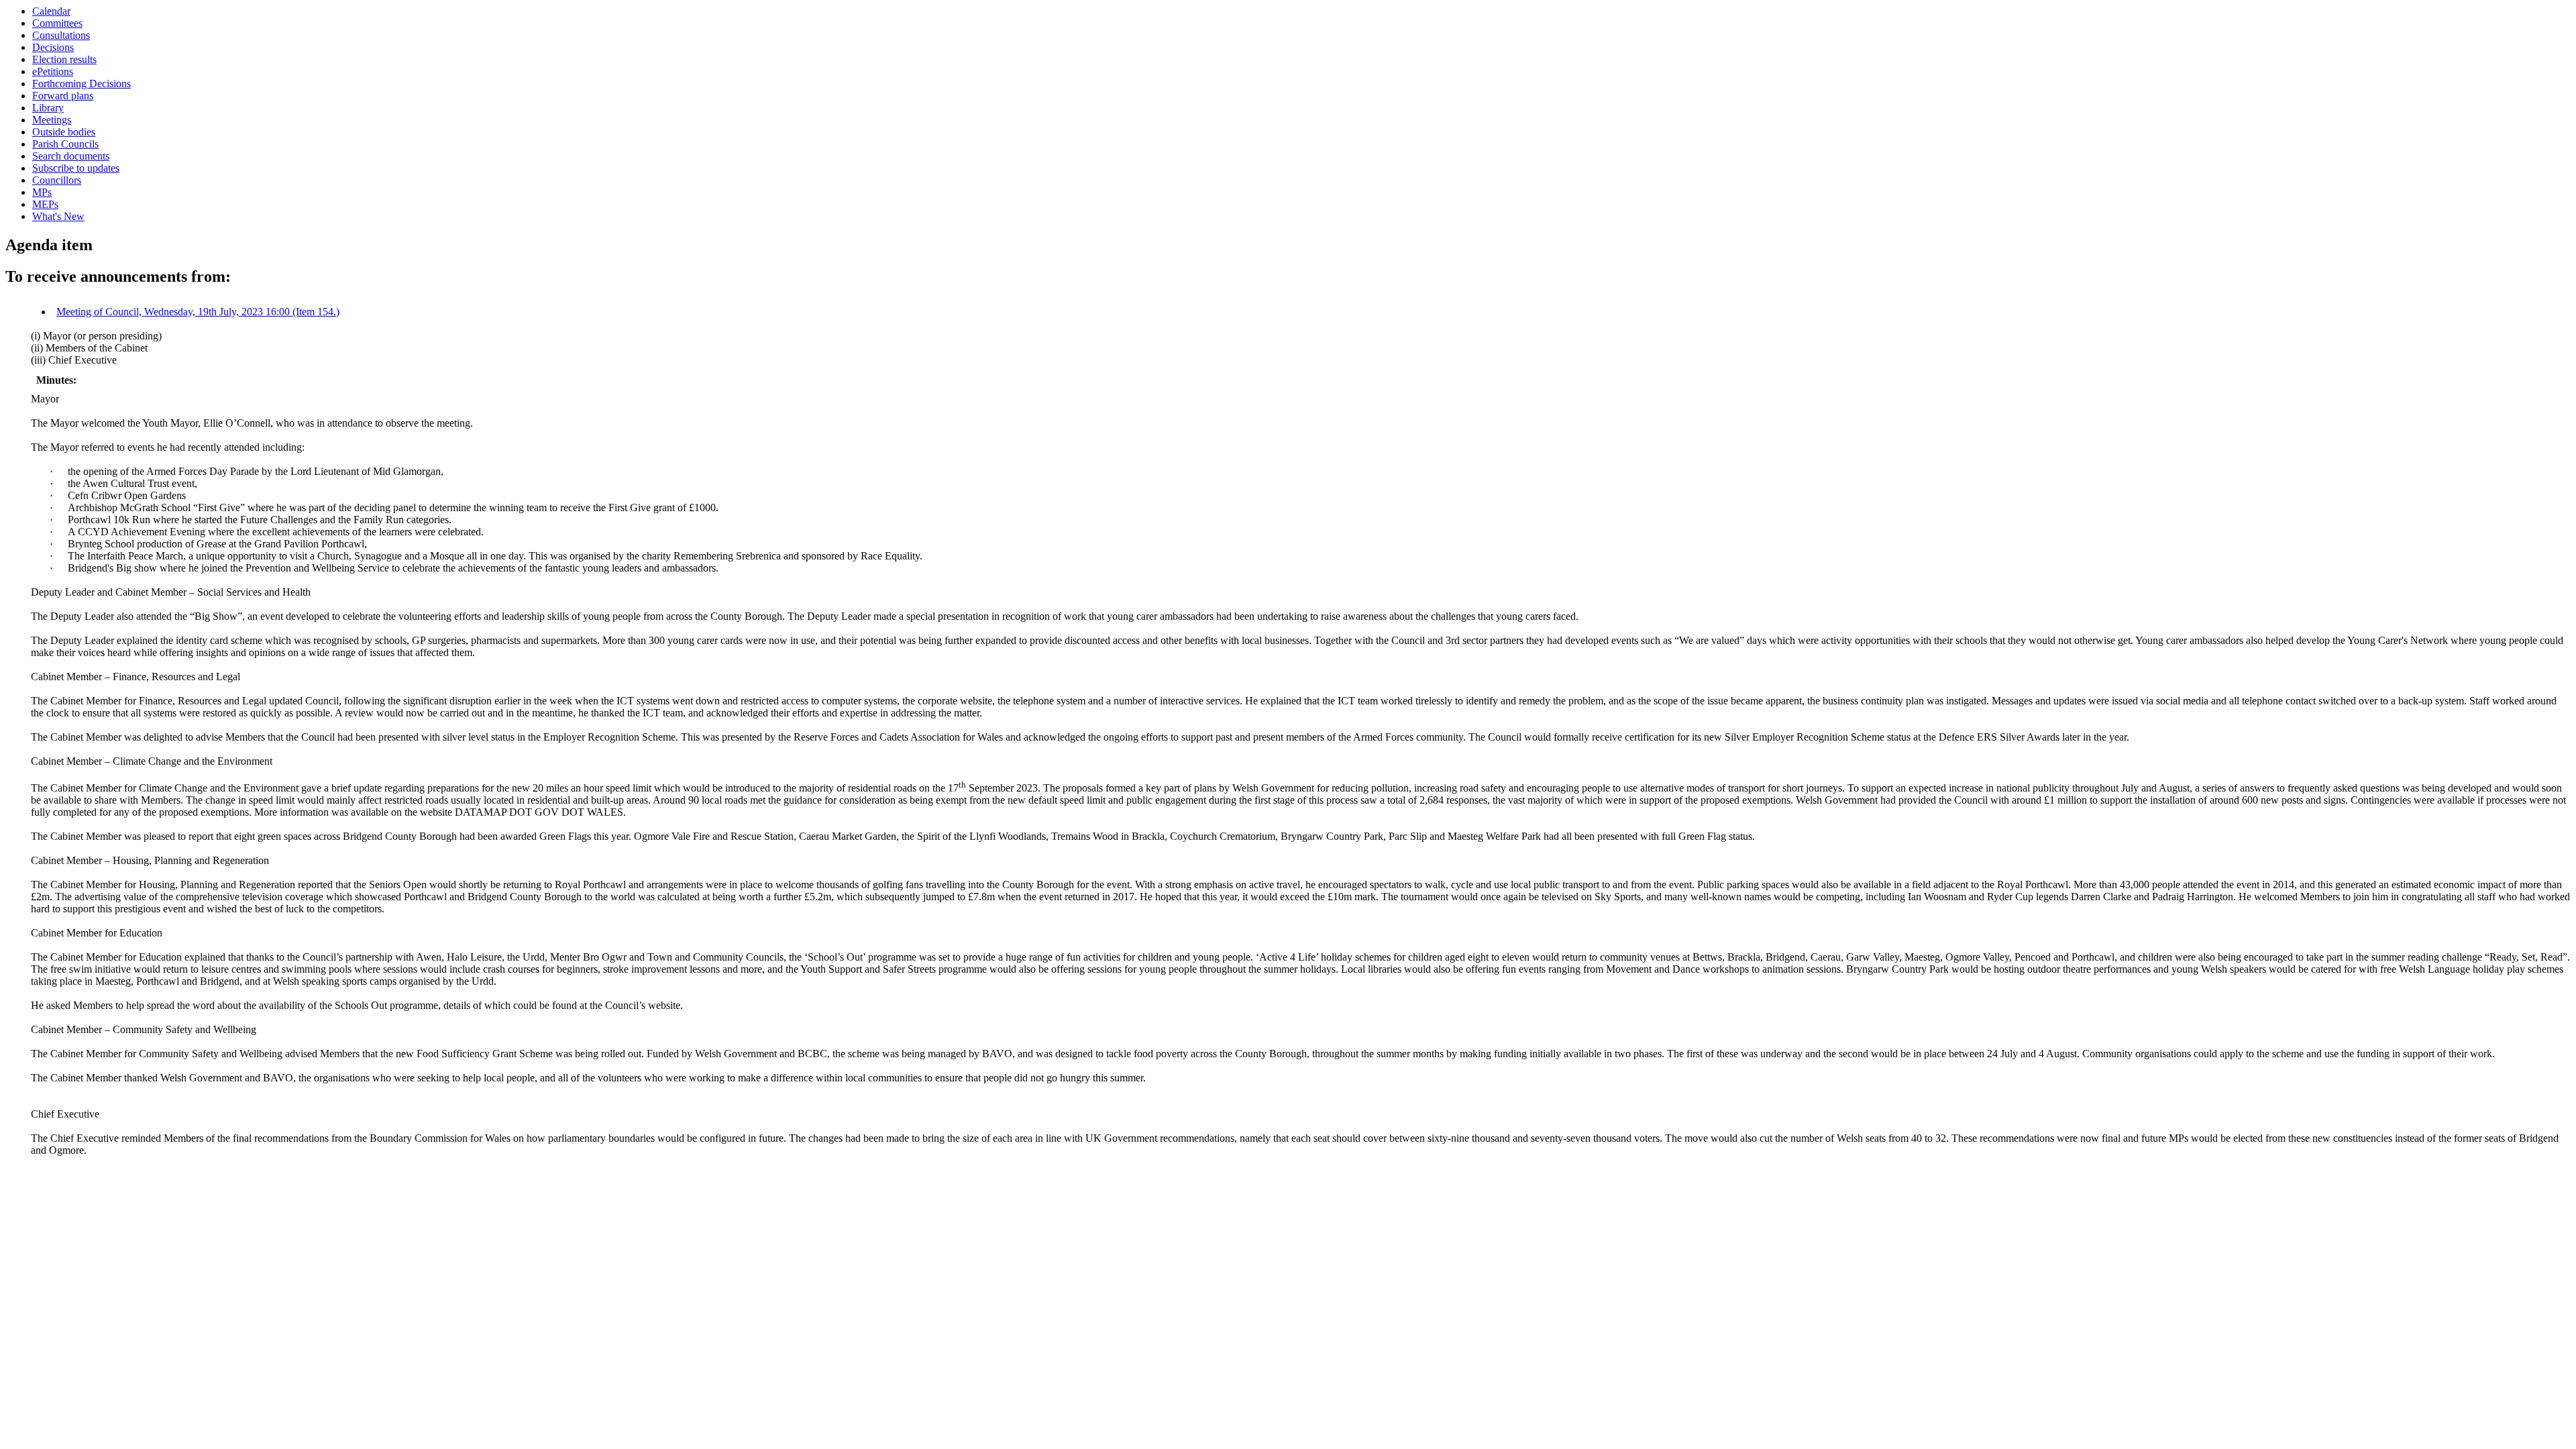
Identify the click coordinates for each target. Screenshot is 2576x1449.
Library (48, 108)
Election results (64, 59)
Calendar (51, 11)
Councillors (57, 180)
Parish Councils (65, 144)
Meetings (52, 120)
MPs (42, 192)
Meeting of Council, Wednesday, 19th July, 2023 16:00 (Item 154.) (198, 312)
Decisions (53, 47)
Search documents (71, 156)
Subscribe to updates (76, 168)
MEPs (45, 204)
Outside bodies (64, 132)
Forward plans (63, 96)
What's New (58, 216)
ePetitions (53, 71)
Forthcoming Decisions (82, 84)
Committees (57, 23)
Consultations (61, 35)
